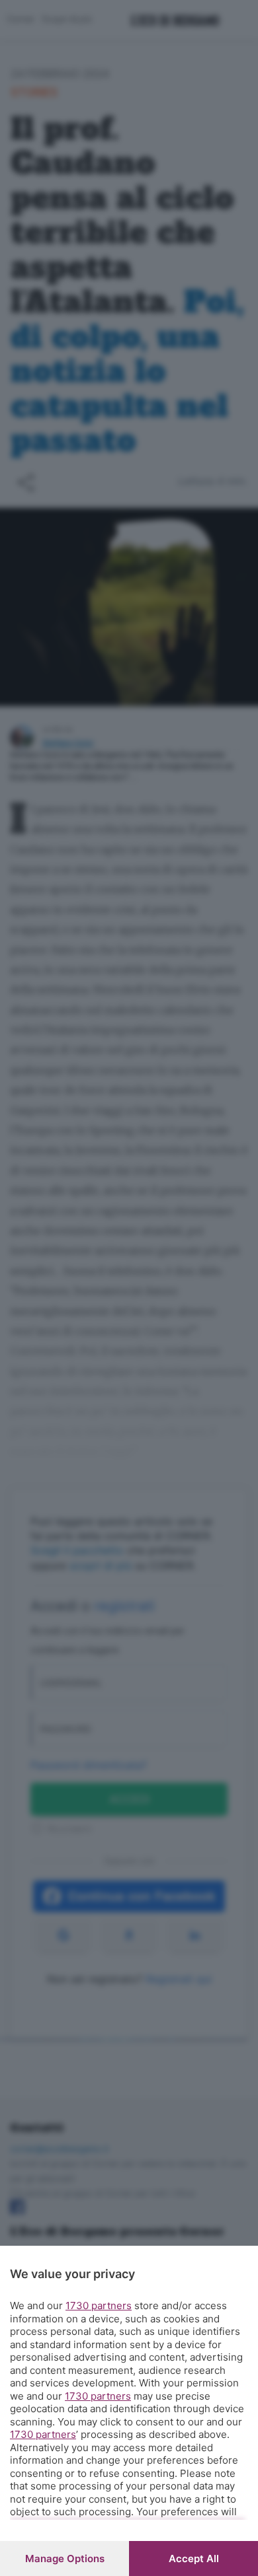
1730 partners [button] (99, 2306)
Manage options (65, 2558)
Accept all (194, 2558)
